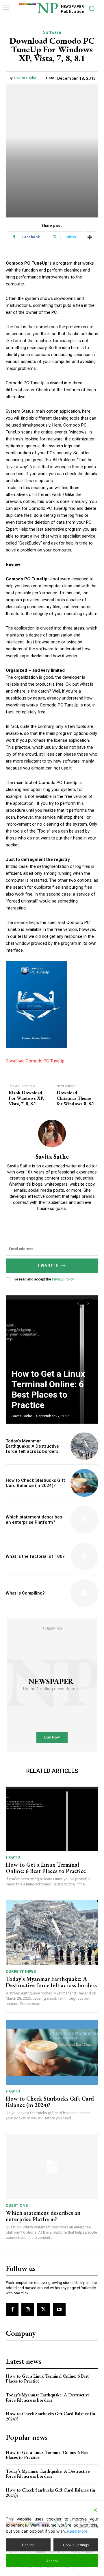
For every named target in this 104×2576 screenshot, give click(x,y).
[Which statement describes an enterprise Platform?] (84, 1520)
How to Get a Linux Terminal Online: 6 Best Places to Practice (48, 1389)
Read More (77, 2531)
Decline (28, 2545)
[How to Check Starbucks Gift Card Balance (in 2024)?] (84, 1483)
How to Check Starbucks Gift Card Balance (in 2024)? (35, 1483)
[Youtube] (59, 2309)
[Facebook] (12, 2309)
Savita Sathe (25, 78)
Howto (13, 1857)
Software (52, 32)
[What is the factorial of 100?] (84, 1556)
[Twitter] (43, 2309)
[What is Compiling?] (84, 1593)
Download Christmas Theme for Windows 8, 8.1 (75, 1098)
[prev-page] (78, 1304)
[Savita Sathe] (52, 1134)
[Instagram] (28, 2309)
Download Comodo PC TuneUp (35, 1061)
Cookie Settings (76, 2545)
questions (17, 2205)
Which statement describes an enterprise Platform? (34, 1520)
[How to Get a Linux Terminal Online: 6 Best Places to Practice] (52, 1359)
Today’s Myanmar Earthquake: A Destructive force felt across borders (32, 1446)
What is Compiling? (25, 1593)
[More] (90, 237)
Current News (21, 1971)
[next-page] (88, 1304)
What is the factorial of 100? (35, 1556)
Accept (52, 2561)
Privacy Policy (63, 1279)
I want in (49, 1265)
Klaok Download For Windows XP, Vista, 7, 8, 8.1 (26, 1098)
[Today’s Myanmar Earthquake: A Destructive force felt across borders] (84, 1446)
